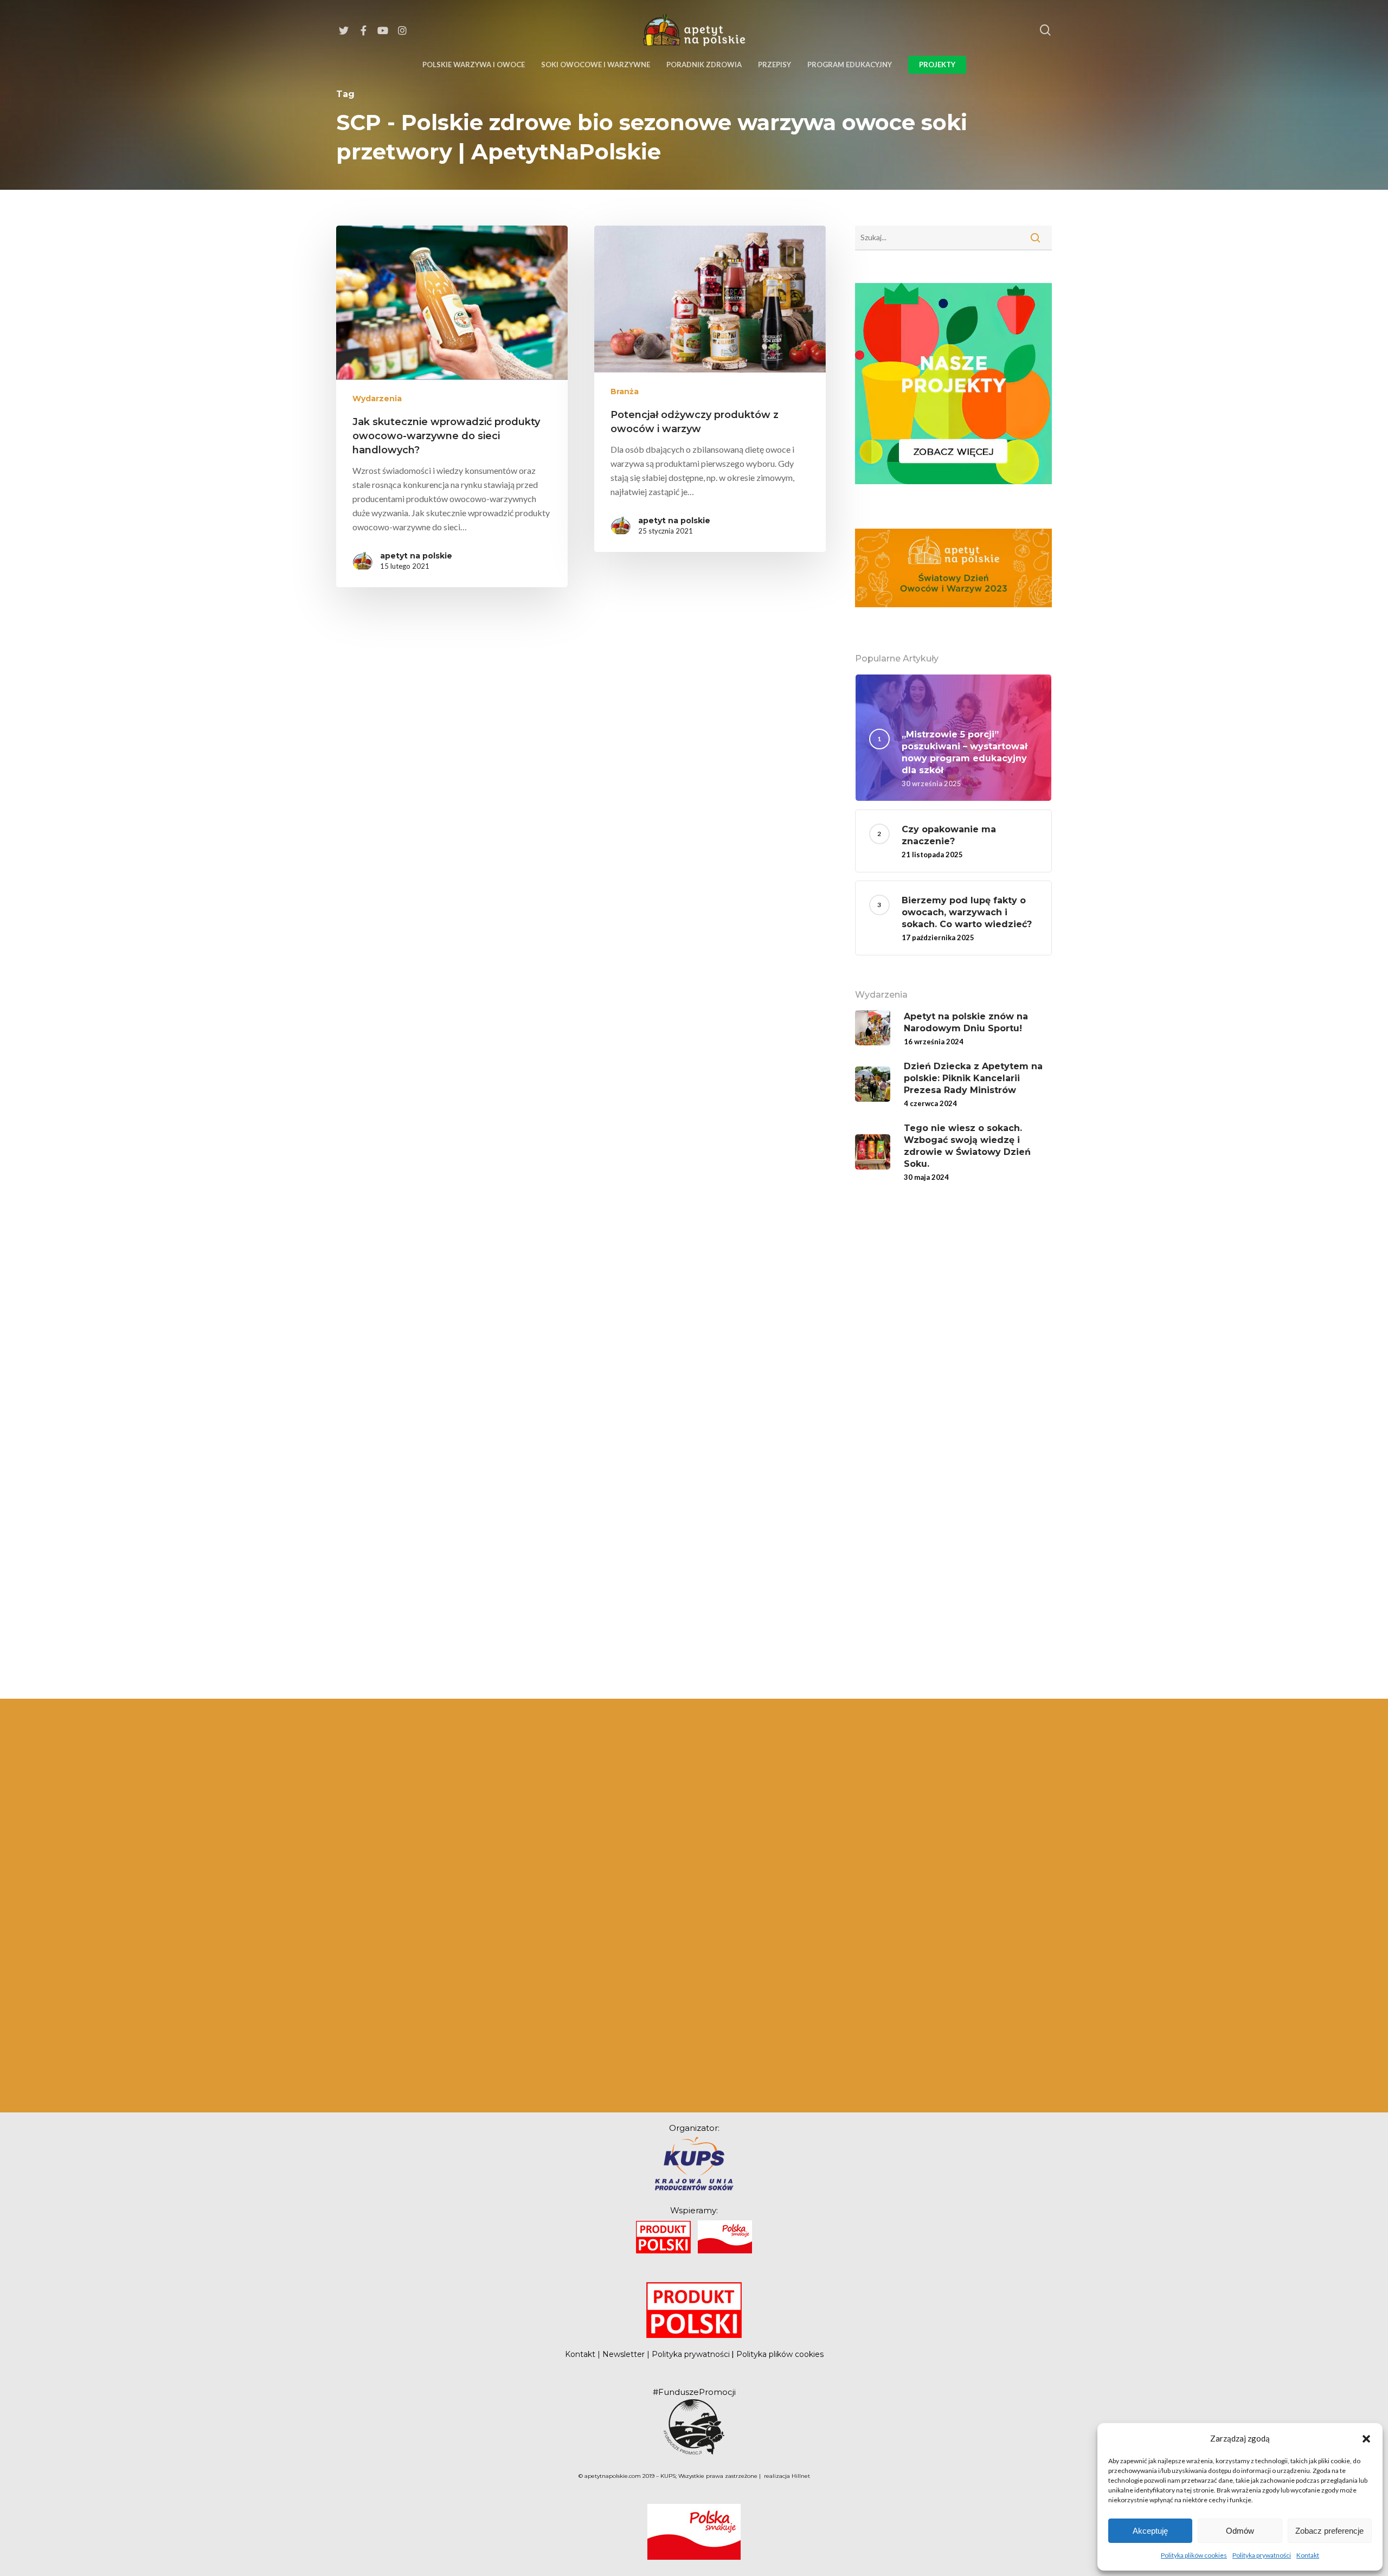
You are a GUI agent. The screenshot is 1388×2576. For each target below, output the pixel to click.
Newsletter (624, 2354)
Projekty (937, 65)
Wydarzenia (377, 399)
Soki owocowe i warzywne (596, 65)
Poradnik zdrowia (704, 65)
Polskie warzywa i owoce (474, 65)
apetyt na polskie (416, 556)
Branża (625, 391)
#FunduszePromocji (694, 2392)
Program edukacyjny (850, 65)
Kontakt (1308, 2555)
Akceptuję (1150, 2531)
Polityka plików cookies (1194, 2555)
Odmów (1240, 2531)
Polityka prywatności (1262, 2555)
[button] (1366, 2438)
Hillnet (801, 2476)
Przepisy (775, 65)
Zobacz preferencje (1329, 2531)
